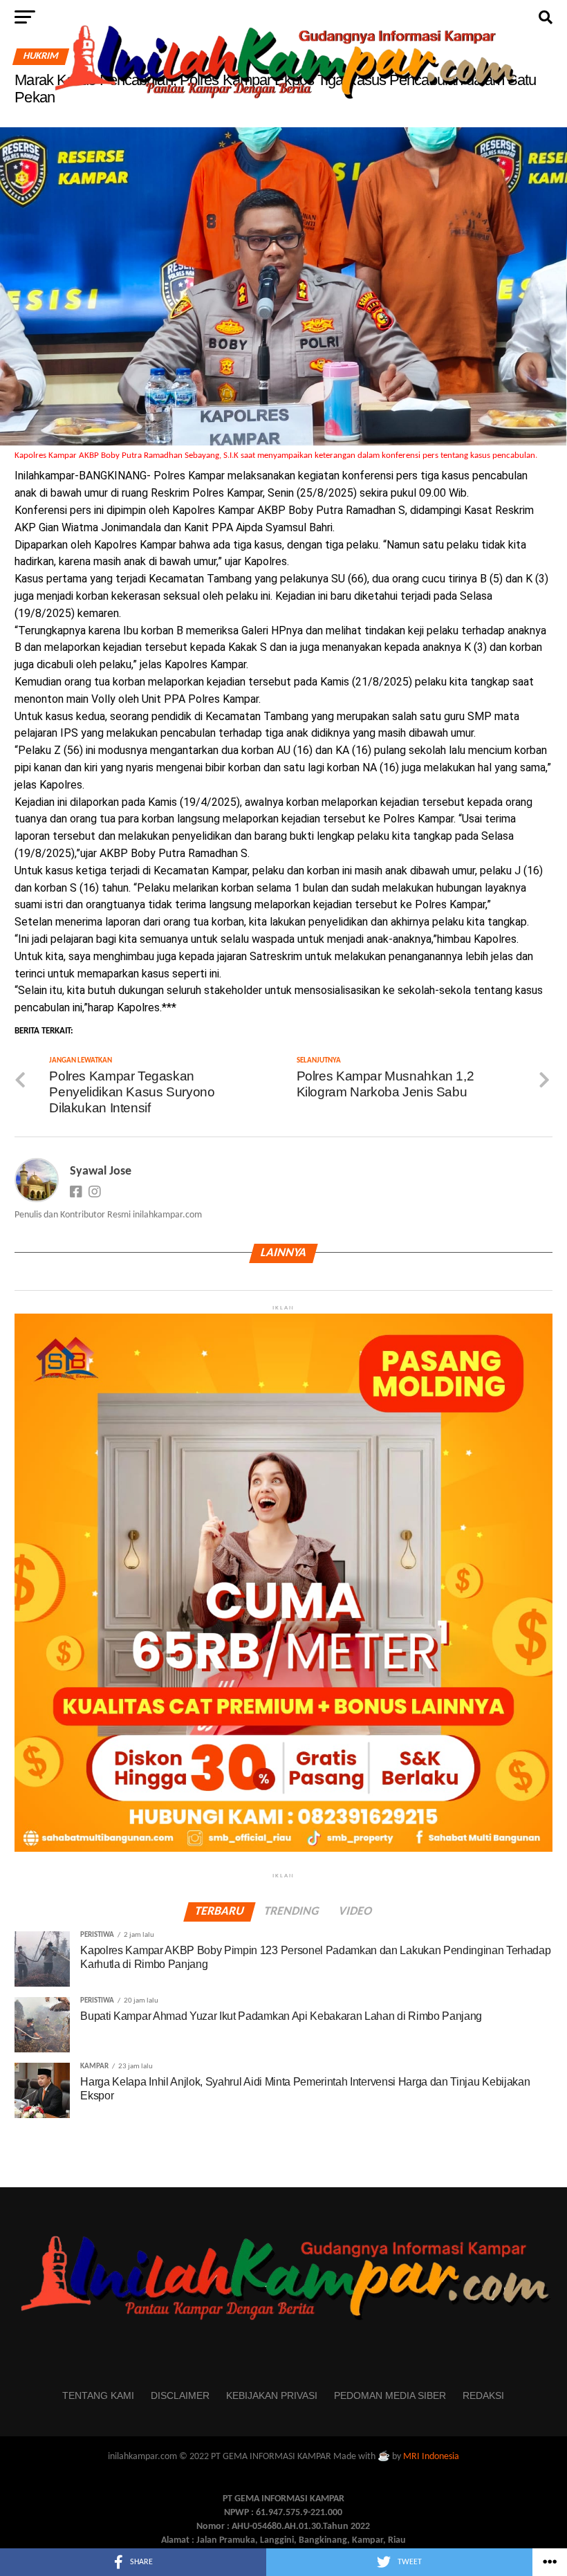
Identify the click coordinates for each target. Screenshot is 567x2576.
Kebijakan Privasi (272, 2395)
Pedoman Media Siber (390, 2395)
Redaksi (483, 2395)
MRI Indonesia (431, 2457)
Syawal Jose (101, 1171)
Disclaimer (180, 2395)
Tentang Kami (98, 2395)
